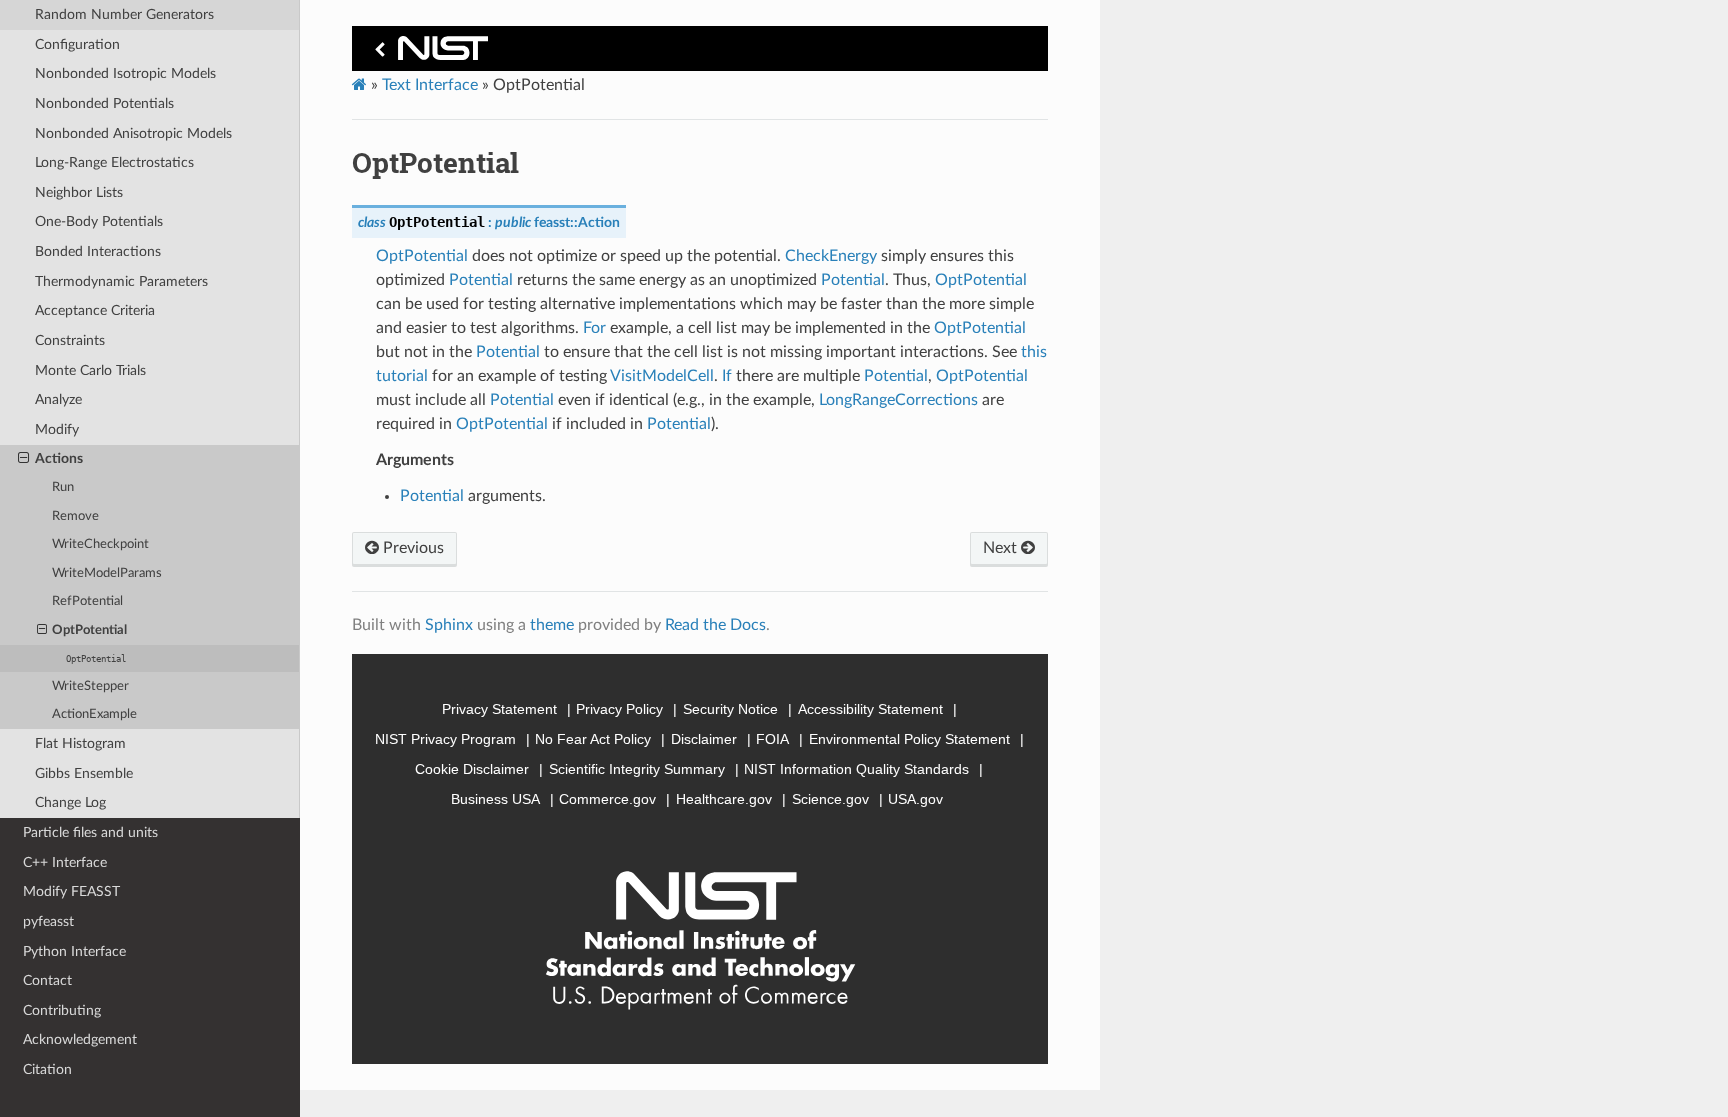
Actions (59, 458)
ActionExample (94, 714)
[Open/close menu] (23, 459)
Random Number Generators (124, 14)
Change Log (70, 802)
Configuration (77, 44)
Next (1002, 548)
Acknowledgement (80, 1039)
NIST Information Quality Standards (856, 769)
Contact (47, 980)
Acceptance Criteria (95, 310)
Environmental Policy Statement (909, 739)
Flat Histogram (80, 743)
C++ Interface (65, 862)
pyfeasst (48, 921)
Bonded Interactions (98, 251)
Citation (47, 1069)
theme (552, 625)
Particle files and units (90, 832)
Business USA (495, 799)
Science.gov (830, 799)
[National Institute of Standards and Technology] (428, 53)
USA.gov (915, 799)
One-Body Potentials (99, 221)
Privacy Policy (619, 709)
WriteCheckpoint (100, 544)
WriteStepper (90, 686)
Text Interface (430, 85)
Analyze (58, 399)
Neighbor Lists (79, 192)
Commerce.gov (607, 799)
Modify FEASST (71, 891)
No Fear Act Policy (593, 739)
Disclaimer (704, 739)
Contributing (62, 1010)
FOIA (772, 739)
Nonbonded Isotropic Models (125, 73)
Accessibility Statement (870, 709)
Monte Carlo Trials (90, 370)
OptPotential (89, 630)
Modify (57, 429)
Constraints (70, 340)
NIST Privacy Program (445, 739)
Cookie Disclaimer (472, 769)
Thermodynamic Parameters (121, 281)
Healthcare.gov (724, 799)
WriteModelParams (107, 573)
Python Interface (74, 951)
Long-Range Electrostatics (114, 162)
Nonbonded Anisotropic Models (133, 133)
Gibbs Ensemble (84, 773)
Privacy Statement (499, 709)
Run (63, 487)
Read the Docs (715, 625)
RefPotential (87, 601)
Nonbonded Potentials (104, 103)
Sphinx (449, 625)
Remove (75, 516)
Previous (411, 548)
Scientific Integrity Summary (637, 769)
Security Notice (730, 709)
